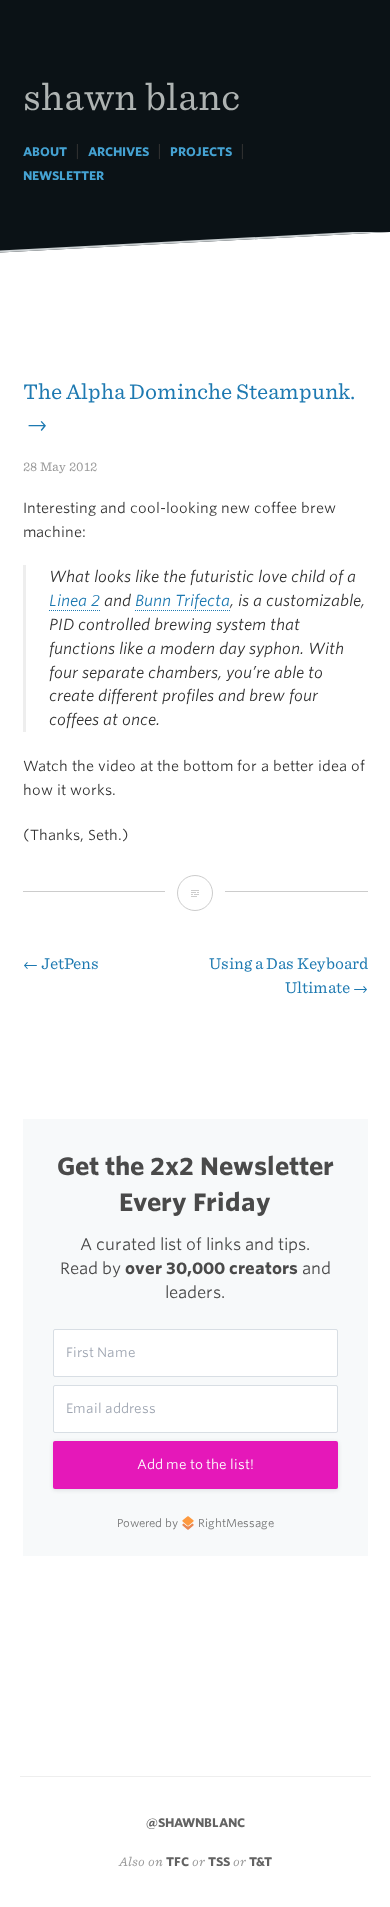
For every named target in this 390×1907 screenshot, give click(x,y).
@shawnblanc (195, 1822)
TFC (177, 1861)
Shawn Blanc (131, 95)
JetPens (61, 963)
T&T (260, 1861)
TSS (219, 1861)
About (45, 151)
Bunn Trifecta (182, 600)
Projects (201, 151)
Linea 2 (74, 600)
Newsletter (63, 175)
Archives (118, 151)
